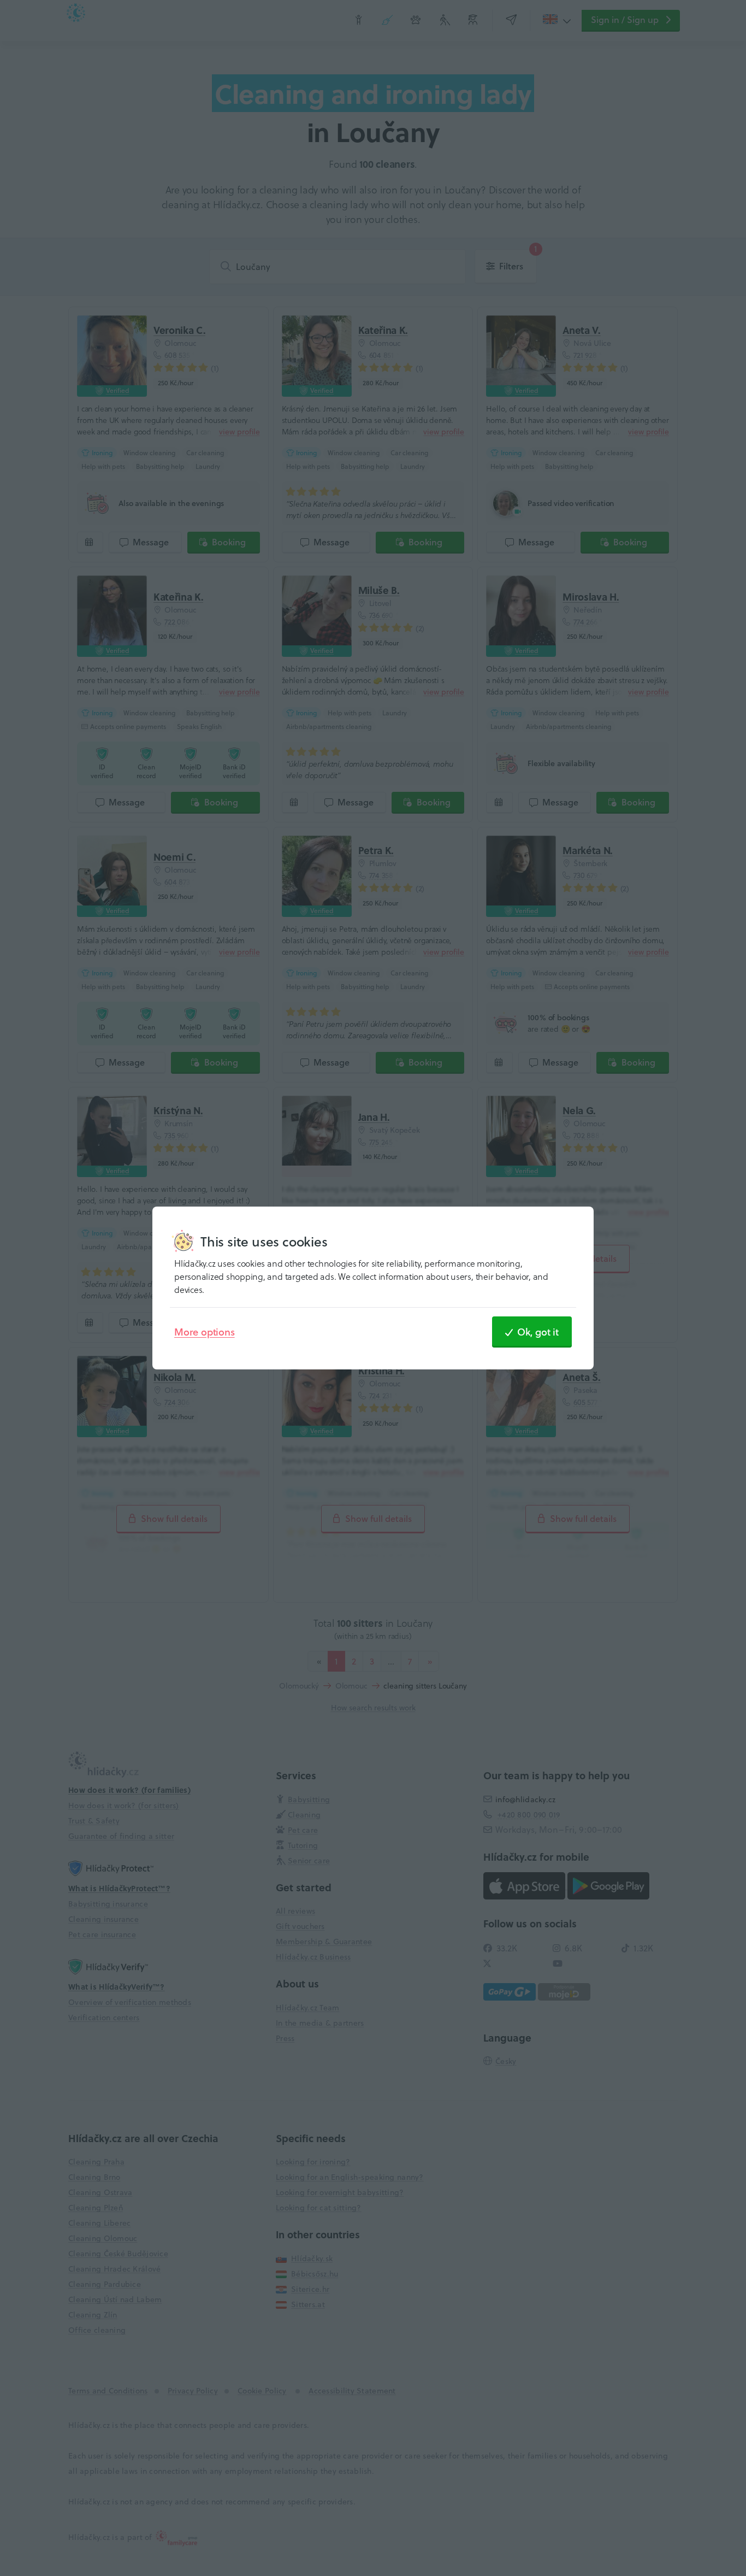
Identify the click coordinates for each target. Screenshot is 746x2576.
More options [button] (205, 1332)
